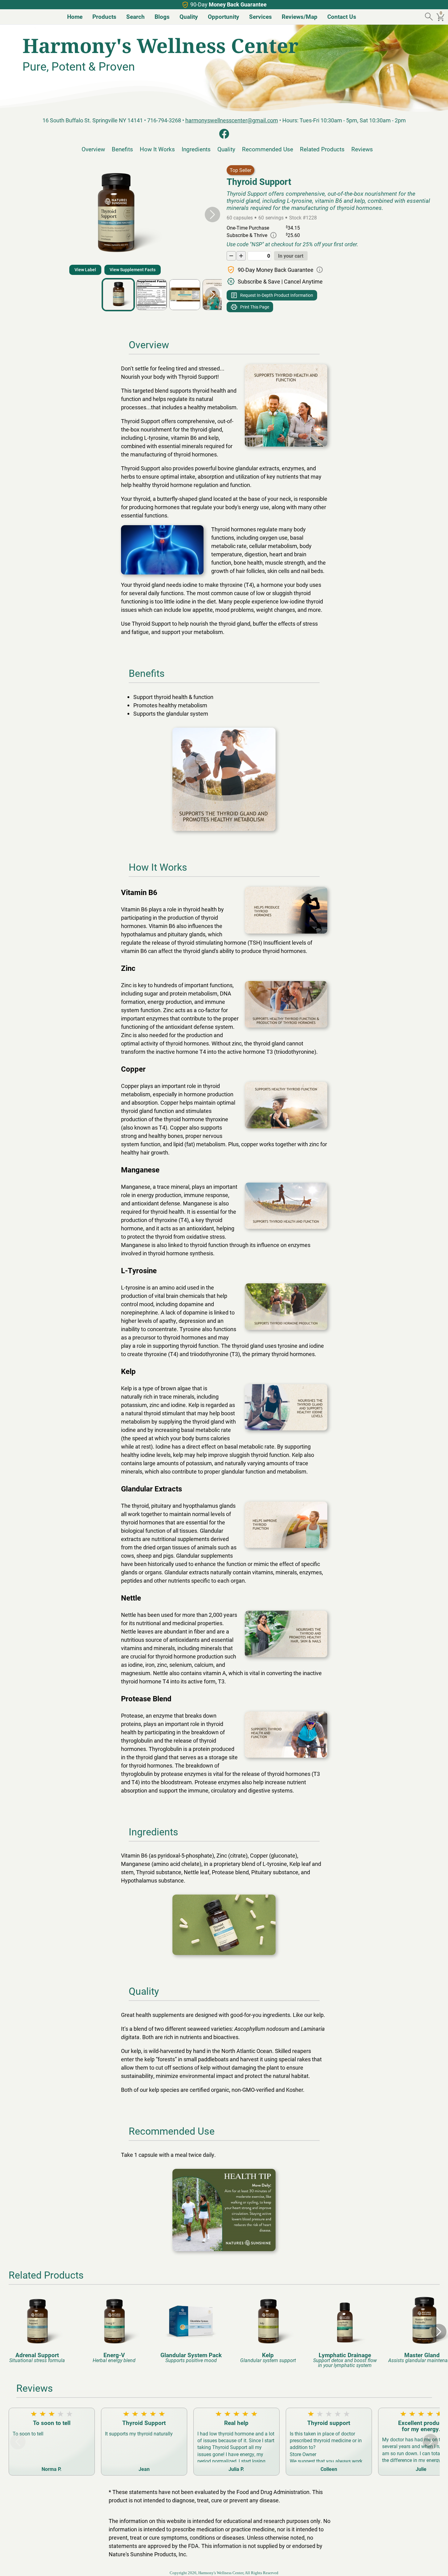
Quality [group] (189, 16)
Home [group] (75, 16)
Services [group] (260, 16)
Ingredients (196, 149)
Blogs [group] (162, 16)
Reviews (362, 149)
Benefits (122, 149)
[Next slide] (212, 215)
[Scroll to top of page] (437, 2565)
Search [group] (135, 16)
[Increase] (241, 256)
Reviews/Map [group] (300, 16)
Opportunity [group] (224, 16)
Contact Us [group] (342, 16)
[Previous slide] (18, 215)
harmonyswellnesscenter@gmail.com (232, 120)
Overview (93, 149)
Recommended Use (268, 149)
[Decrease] (231, 256)
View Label (85, 270)
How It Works (157, 149)
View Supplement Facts (133, 270)
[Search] (430, 17)
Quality (226, 149)
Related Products (322, 149)
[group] (37, 2329)
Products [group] (104, 16)
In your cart (291, 256)
